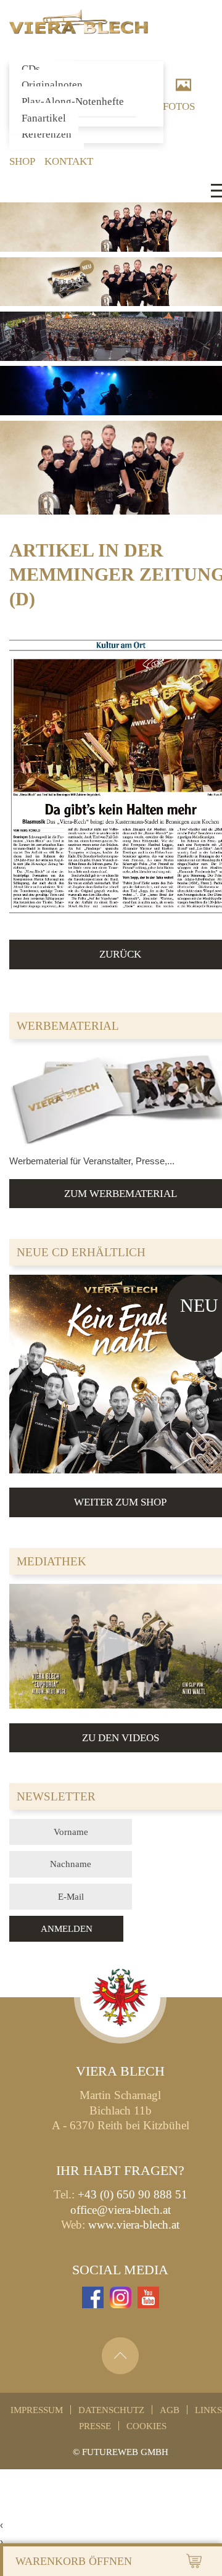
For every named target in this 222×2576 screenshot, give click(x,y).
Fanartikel (44, 118)
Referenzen (47, 134)
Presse (95, 2426)
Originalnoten (52, 85)
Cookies (146, 2426)
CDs (31, 69)
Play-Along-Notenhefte (73, 101)
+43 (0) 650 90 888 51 (133, 2194)
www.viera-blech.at (134, 2225)
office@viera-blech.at (121, 2210)
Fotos (179, 106)
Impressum (37, 2410)
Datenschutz (111, 2410)
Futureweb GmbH (125, 2452)
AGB (170, 2410)
